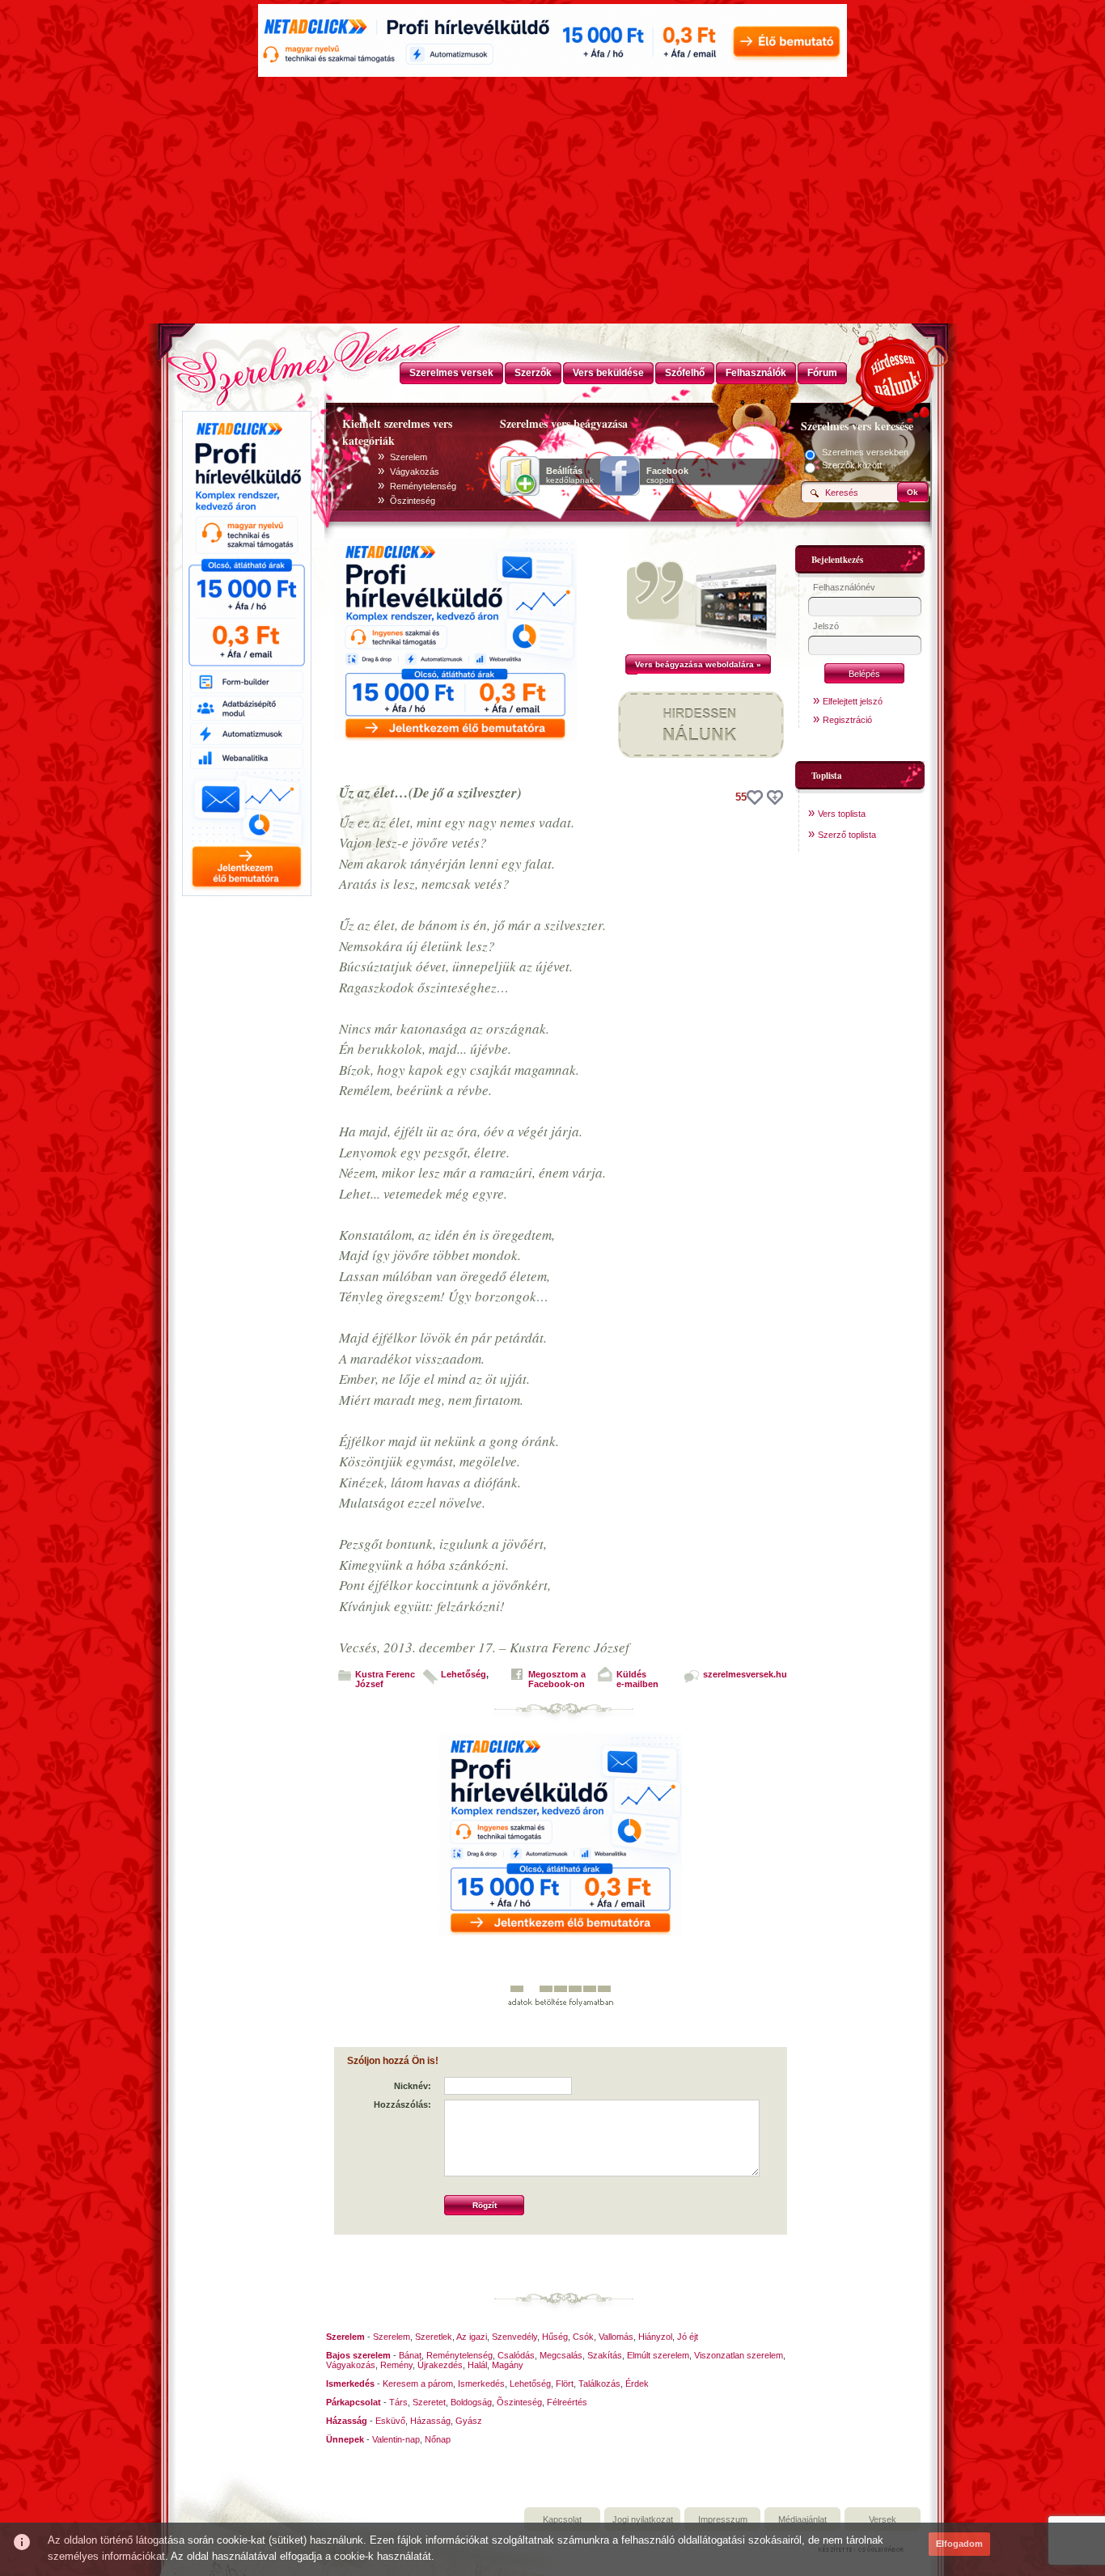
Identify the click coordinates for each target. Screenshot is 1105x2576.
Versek (883, 2519)
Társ (398, 2402)
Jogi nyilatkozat (643, 2519)
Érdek (637, 2384)
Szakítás (605, 2355)
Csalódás (516, 2355)
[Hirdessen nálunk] (896, 372)
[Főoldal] (245, 360)
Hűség (555, 2337)
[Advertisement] (552, 202)
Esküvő (390, 2421)
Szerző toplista (847, 835)
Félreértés (567, 2402)
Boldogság (471, 2402)
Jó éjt (688, 2337)
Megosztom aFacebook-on (557, 1679)
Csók (583, 2337)
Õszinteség (413, 501)
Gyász (469, 2421)
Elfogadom (959, 2544)
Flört (565, 2384)
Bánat (410, 2355)
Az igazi (472, 2337)
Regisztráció (847, 720)
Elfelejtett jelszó (853, 701)
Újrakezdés (440, 2365)
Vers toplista (842, 814)
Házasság (430, 2421)
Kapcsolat (562, 2519)
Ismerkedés (481, 2384)
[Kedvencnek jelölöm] (775, 797)
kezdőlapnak (570, 476)
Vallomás (616, 2337)
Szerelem (409, 457)
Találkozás (599, 2384)
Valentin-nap (396, 2439)
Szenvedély (514, 2337)
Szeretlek (434, 2337)
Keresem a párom (418, 2384)
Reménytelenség (423, 486)
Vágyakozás (415, 472)
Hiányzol (655, 2337)
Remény (396, 2365)
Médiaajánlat (802, 2519)
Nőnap (438, 2439)
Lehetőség (464, 1674)
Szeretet (429, 2402)
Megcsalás (561, 2355)
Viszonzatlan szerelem (739, 2355)
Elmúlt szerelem (658, 2355)
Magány (508, 2365)
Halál (477, 2365)
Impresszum (723, 2519)
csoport (667, 476)
